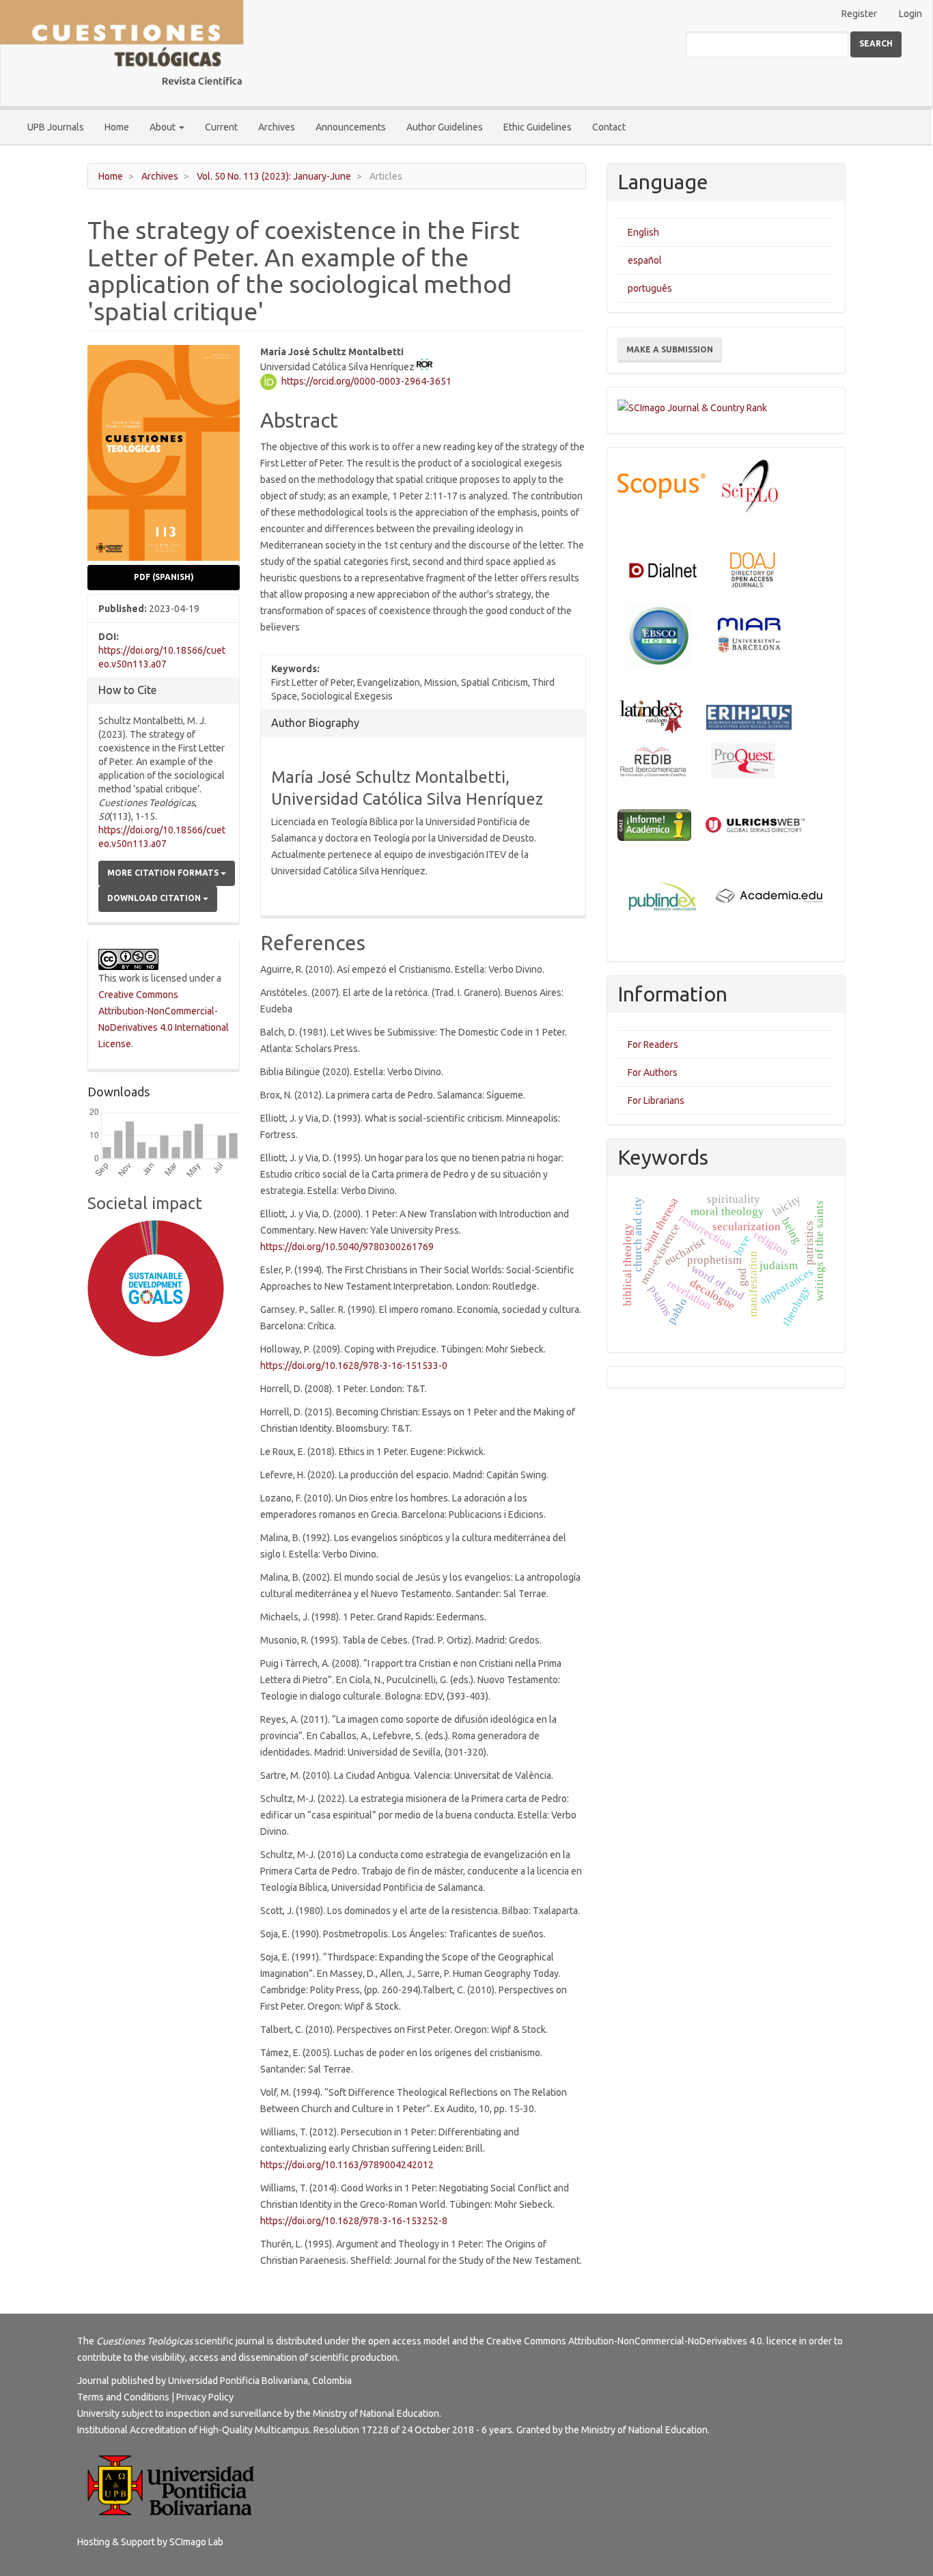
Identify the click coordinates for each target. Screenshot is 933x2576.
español (645, 260)
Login (910, 14)
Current (221, 127)
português (650, 288)
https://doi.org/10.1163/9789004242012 (347, 2165)
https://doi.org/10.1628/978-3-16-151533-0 (354, 1366)
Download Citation (155, 898)
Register (859, 14)
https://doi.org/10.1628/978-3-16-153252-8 (354, 2221)
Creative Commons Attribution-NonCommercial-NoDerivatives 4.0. (625, 2341)
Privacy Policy (205, 2397)
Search (876, 43)
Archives (277, 127)
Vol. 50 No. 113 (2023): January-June (274, 176)
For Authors (653, 1072)
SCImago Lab (196, 2542)
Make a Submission (670, 349)
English (643, 232)
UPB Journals (56, 127)
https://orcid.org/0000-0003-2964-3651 (366, 381)
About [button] (164, 127)
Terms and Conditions (123, 2397)
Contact (609, 127)
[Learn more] (151, 1579)
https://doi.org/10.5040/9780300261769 (347, 1247)
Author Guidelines (445, 127)
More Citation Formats (164, 873)
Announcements (351, 127)
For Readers (653, 1044)
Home (117, 127)
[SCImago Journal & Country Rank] (692, 406)
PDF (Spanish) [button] (164, 577)
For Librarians (656, 1100)
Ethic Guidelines (538, 127)
